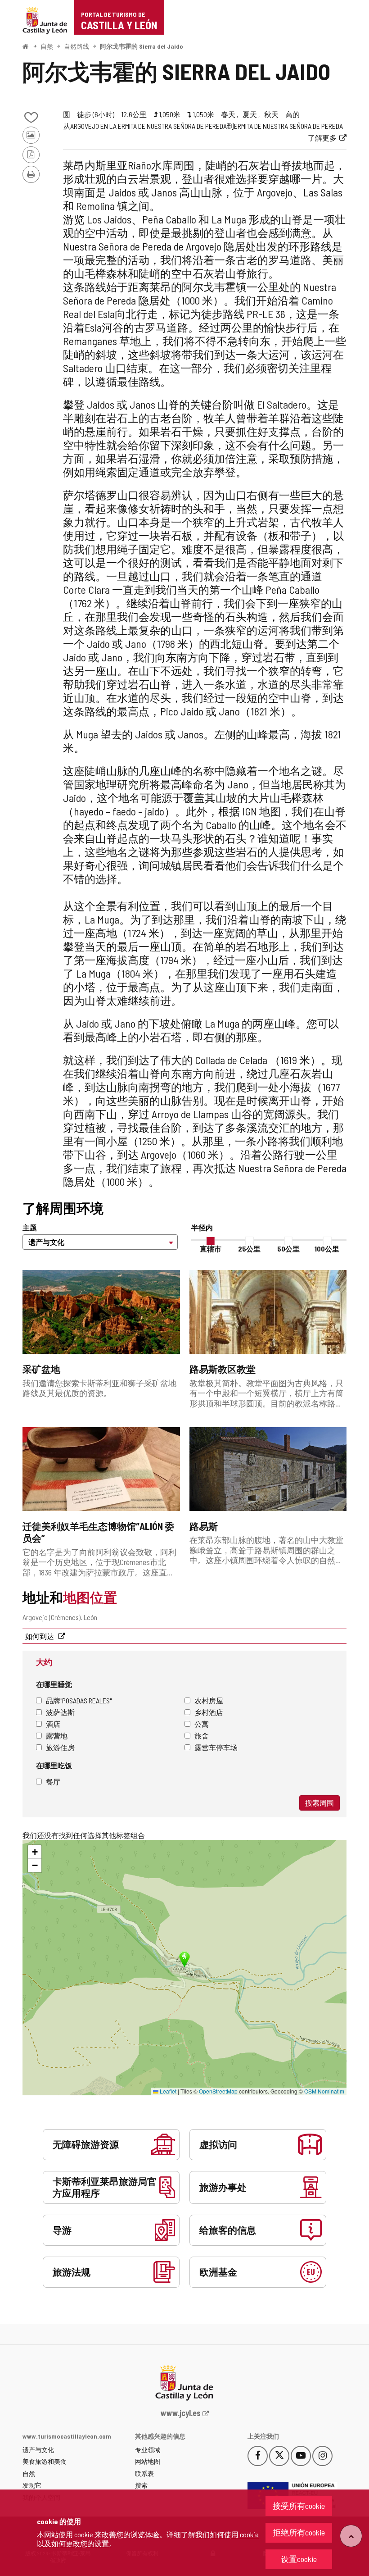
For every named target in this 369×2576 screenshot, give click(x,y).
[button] (35, 1852)
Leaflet (167, 2091)
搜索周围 (319, 1803)
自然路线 (76, 46)
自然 (47, 46)
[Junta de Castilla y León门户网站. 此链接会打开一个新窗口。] (45, 20)
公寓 (202, 1724)
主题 (30, 1227)
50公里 (288, 1249)
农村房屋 (209, 1700)
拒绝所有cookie (299, 2532)
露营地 (57, 1736)
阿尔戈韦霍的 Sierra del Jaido (142, 46)
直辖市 (211, 1249)
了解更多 (322, 138)
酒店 (53, 1724)
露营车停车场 (216, 1747)
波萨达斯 (60, 1712)
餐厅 (53, 1782)
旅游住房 (60, 1747)
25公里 (249, 1249)
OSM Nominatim (324, 2091)
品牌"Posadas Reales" (79, 1700)
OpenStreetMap (218, 2091)
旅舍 (202, 1736)
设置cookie (299, 2559)
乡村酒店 (209, 1712)
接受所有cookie (299, 2506)
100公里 (327, 1249)
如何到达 (40, 1636)
